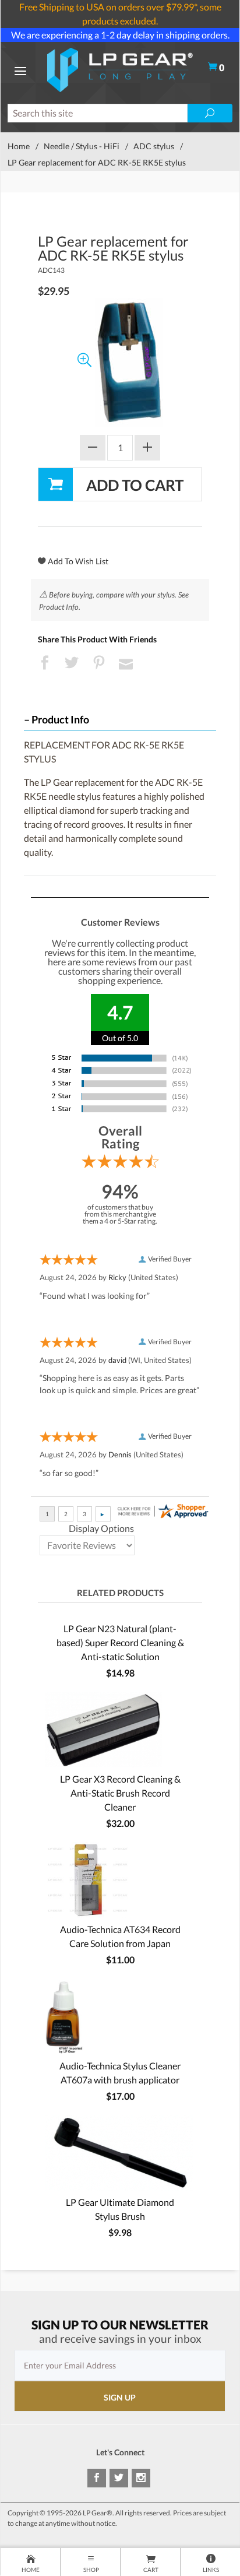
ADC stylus (154, 146)
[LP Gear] (120, 68)
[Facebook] (97, 2478)
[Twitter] (119, 2478)
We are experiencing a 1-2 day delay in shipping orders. (120, 35)
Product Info (60, 720)
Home (19, 146)
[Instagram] (141, 2478)
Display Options (101, 1528)
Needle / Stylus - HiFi (82, 146)
